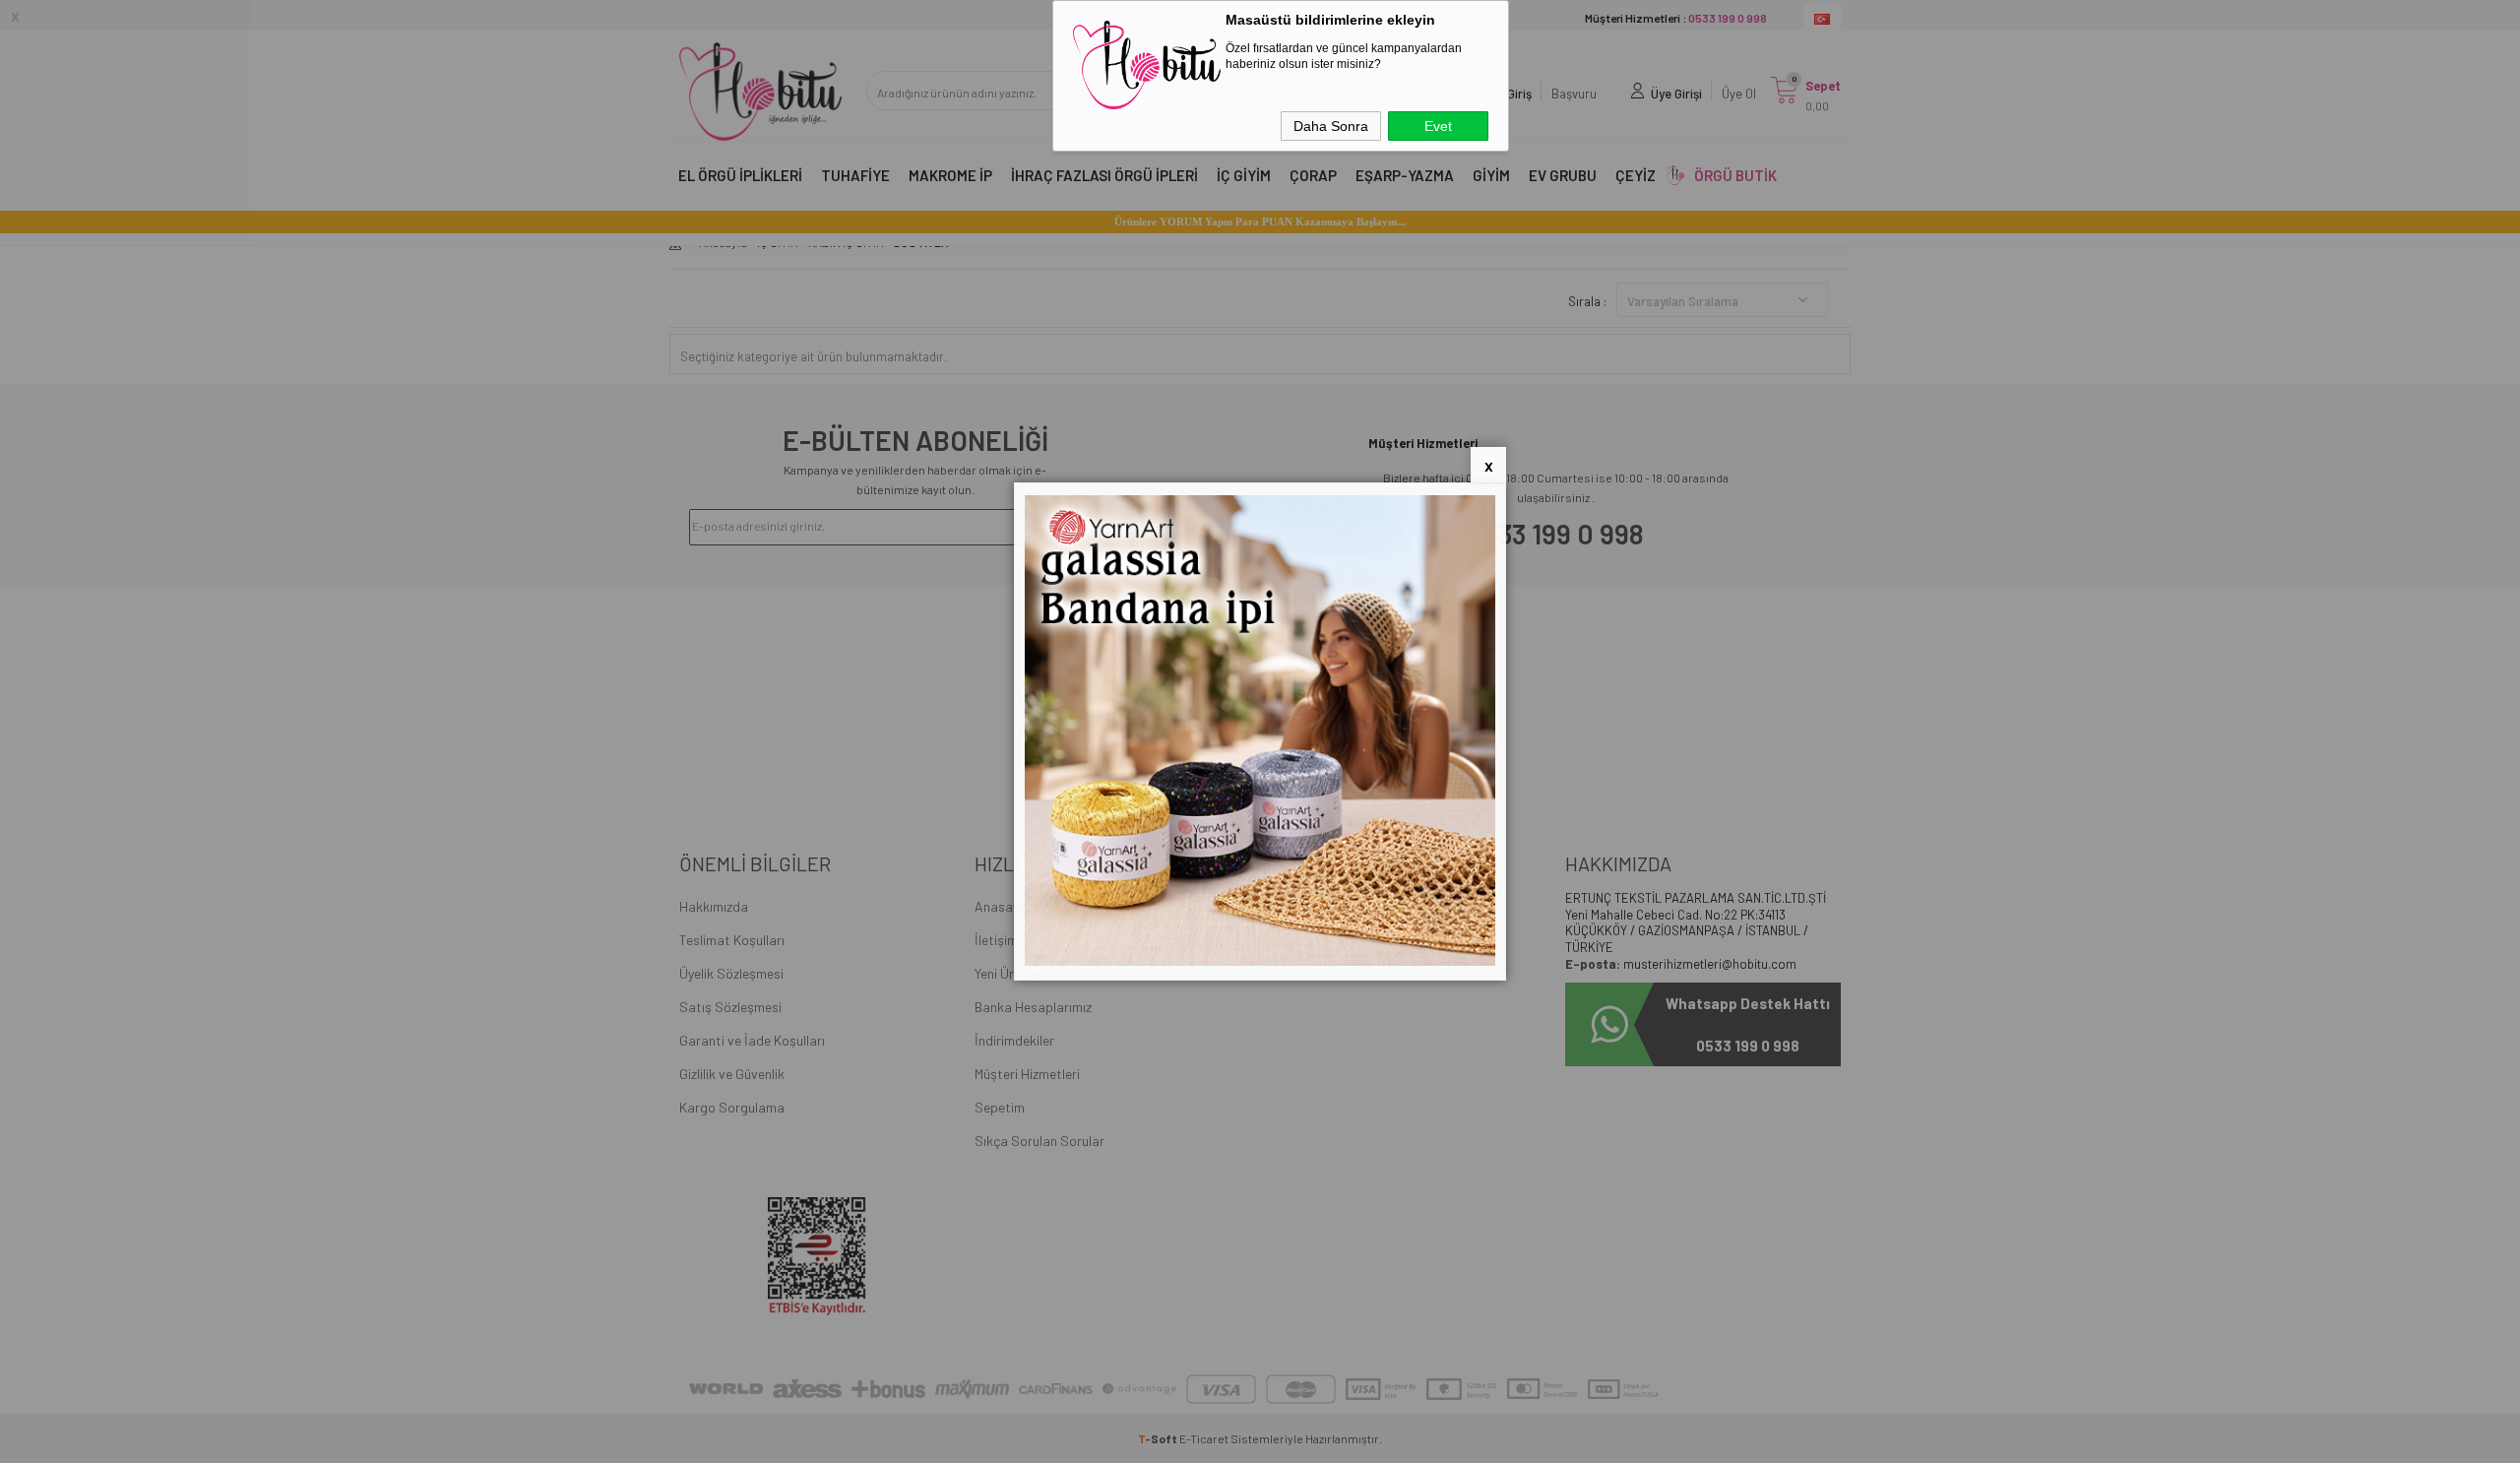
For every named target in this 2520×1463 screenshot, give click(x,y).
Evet (1438, 126)
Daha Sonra (1331, 126)
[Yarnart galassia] (1260, 961)
